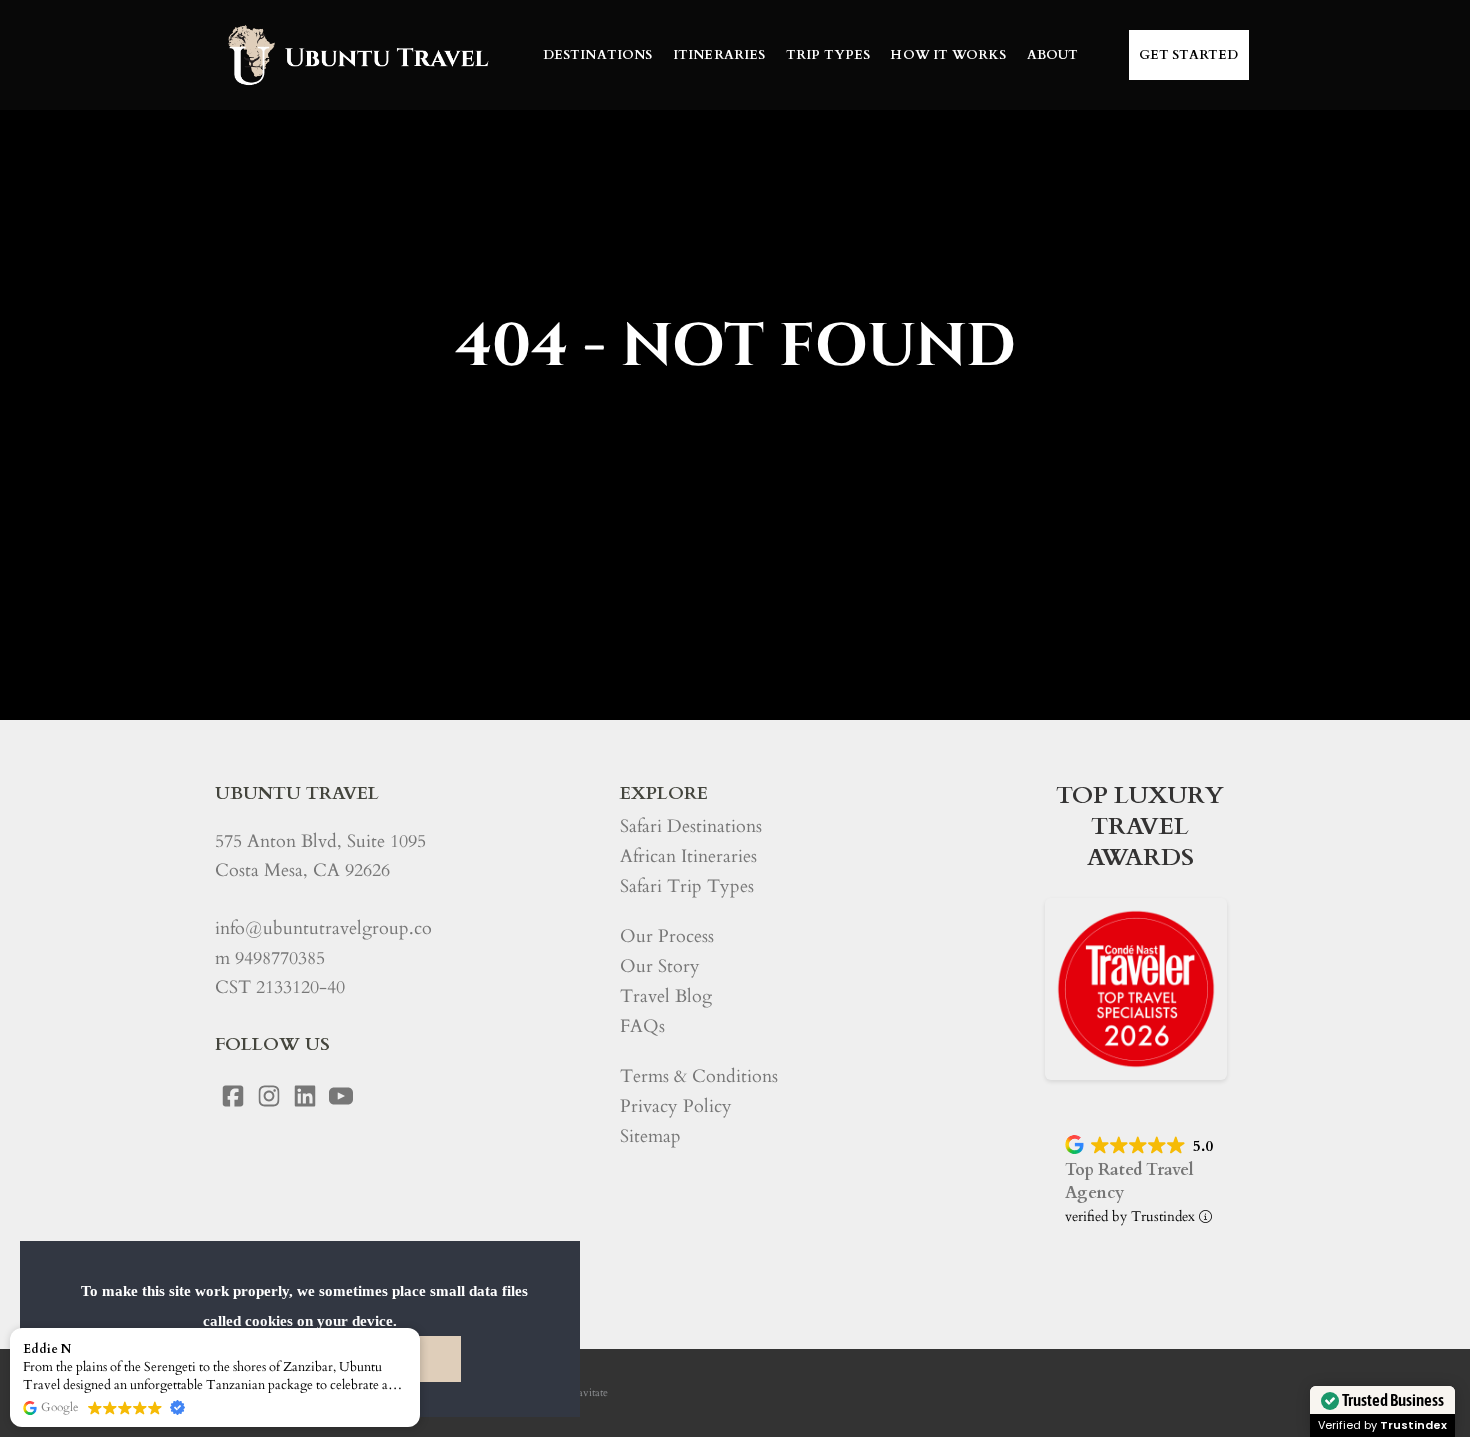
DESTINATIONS (598, 55)
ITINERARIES (719, 55)
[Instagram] (269, 1096)
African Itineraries (688, 856)
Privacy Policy (676, 1106)
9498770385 (280, 958)
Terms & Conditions (699, 1076)
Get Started (1189, 55)
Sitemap (650, 1136)
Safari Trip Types (687, 886)
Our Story (660, 966)
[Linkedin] (305, 1096)
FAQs (642, 1026)
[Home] (356, 55)
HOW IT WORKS (948, 55)
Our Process (667, 936)
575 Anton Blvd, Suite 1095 (320, 841)
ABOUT (1053, 55)
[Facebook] (233, 1096)
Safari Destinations (691, 826)
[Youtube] (341, 1096)
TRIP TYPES (828, 55)
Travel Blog (666, 996)
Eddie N (47, 1349)
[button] (419, 1329)
